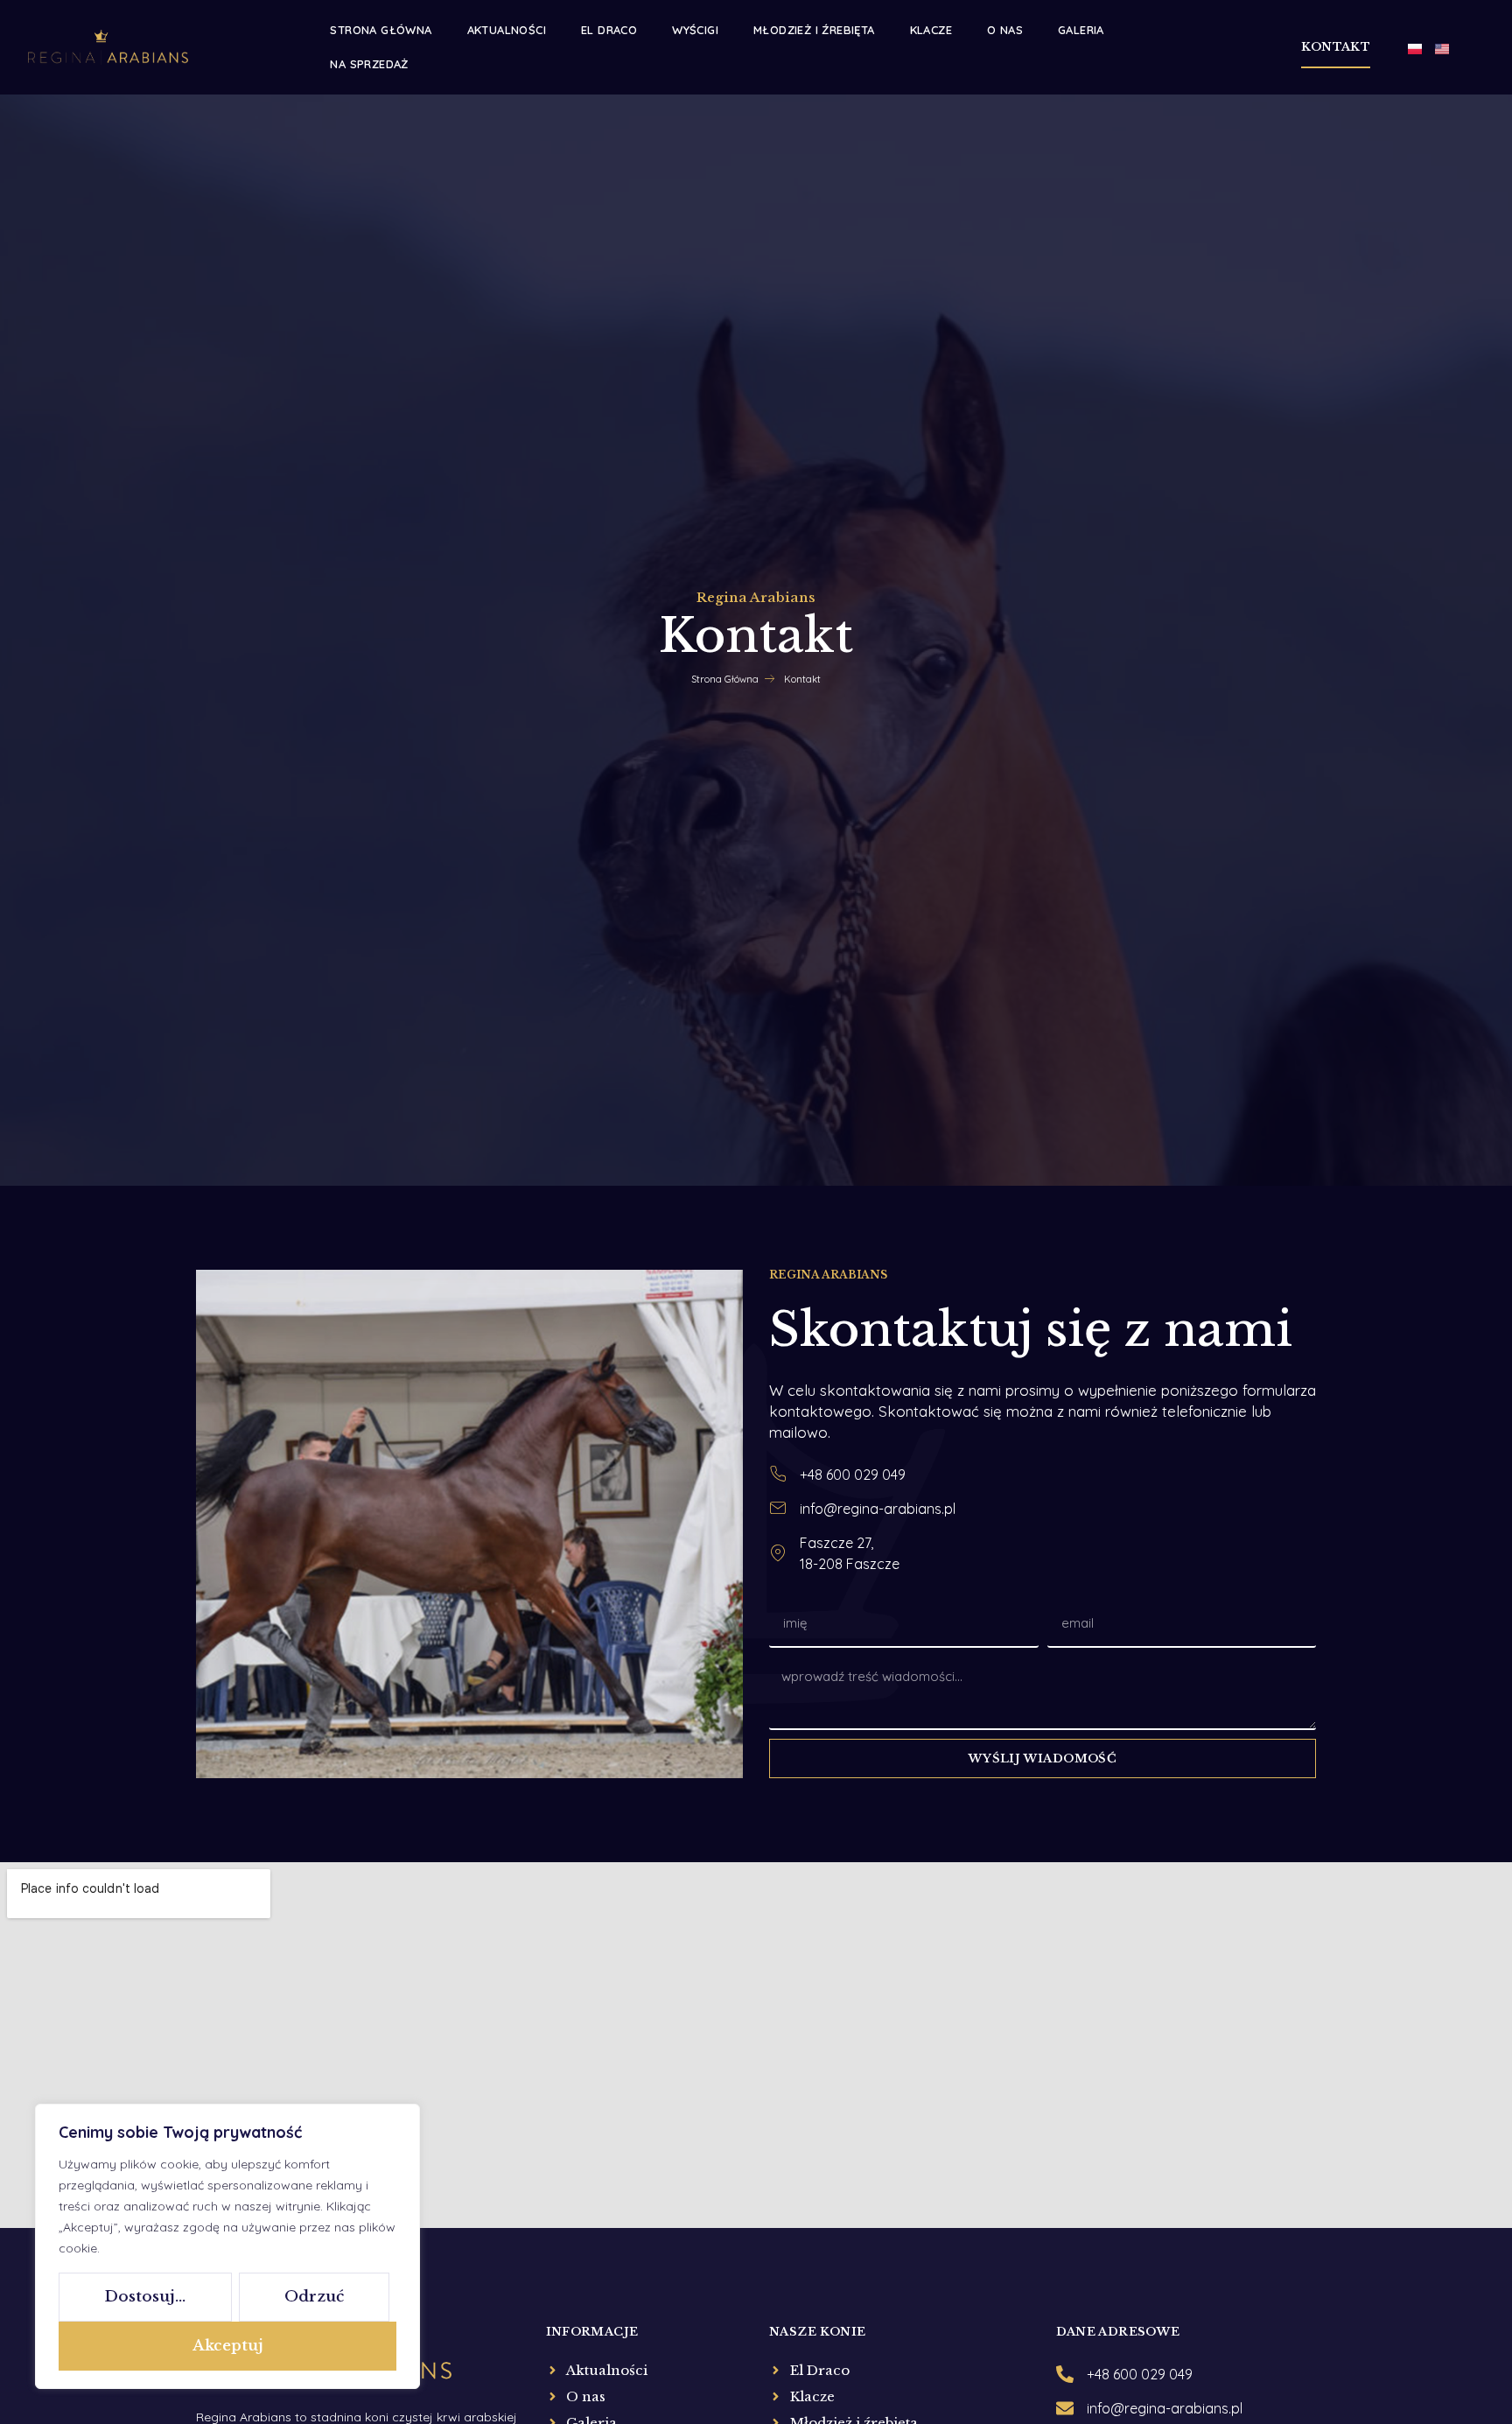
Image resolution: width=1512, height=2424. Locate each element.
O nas (1005, 30)
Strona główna (381, 30)
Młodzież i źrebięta (814, 30)
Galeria (1081, 30)
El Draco (609, 30)
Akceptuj (228, 2346)
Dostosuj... (145, 2297)
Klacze (931, 30)
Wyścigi (695, 30)
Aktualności (507, 30)
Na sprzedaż (369, 64)
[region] (227, 2246)
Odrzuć (314, 2297)
